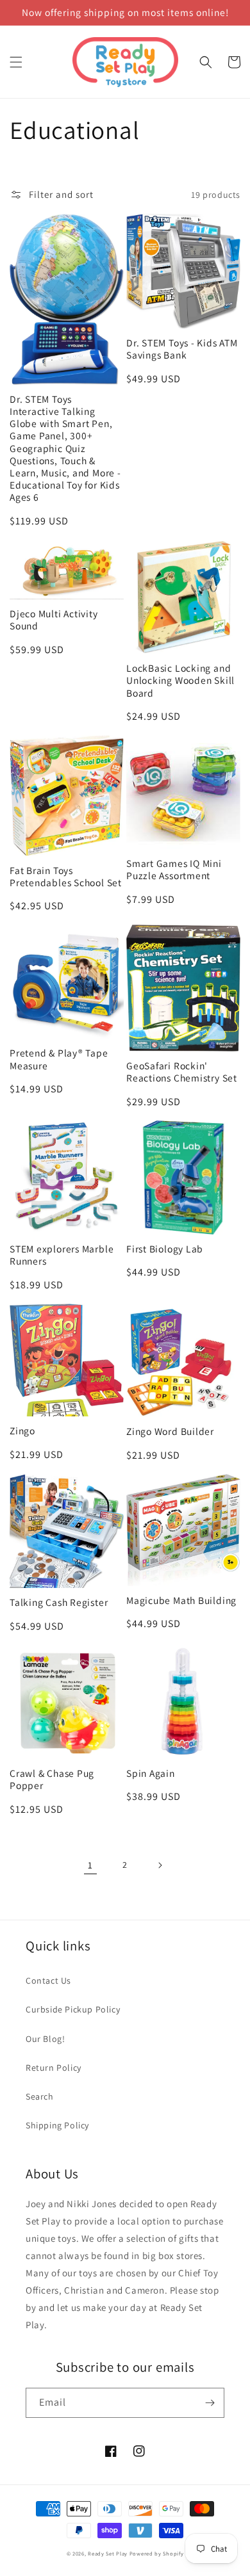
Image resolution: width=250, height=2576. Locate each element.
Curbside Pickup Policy (73, 2009)
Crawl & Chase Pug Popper (52, 1779)
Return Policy (54, 2068)
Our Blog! (45, 2039)
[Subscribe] (210, 2403)
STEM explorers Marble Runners (62, 1255)
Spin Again (151, 1773)
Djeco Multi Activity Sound (54, 620)
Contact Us (48, 1981)
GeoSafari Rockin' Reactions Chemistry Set (182, 1072)
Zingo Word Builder (170, 1431)
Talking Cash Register (59, 1602)
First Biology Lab (165, 1249)
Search (40, 2096)
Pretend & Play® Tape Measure (59, 1059)
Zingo (22, 1431)
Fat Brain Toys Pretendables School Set (66, 877)
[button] (16, 62)
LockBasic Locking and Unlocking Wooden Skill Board (180, 680)
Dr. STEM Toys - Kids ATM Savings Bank (182, 349)
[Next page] (160, 1865)
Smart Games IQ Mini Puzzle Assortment (174, 870)
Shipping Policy (57, 2125)
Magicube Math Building (181, 1600)
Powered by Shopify (157, 2553)
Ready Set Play (108, 2553)
